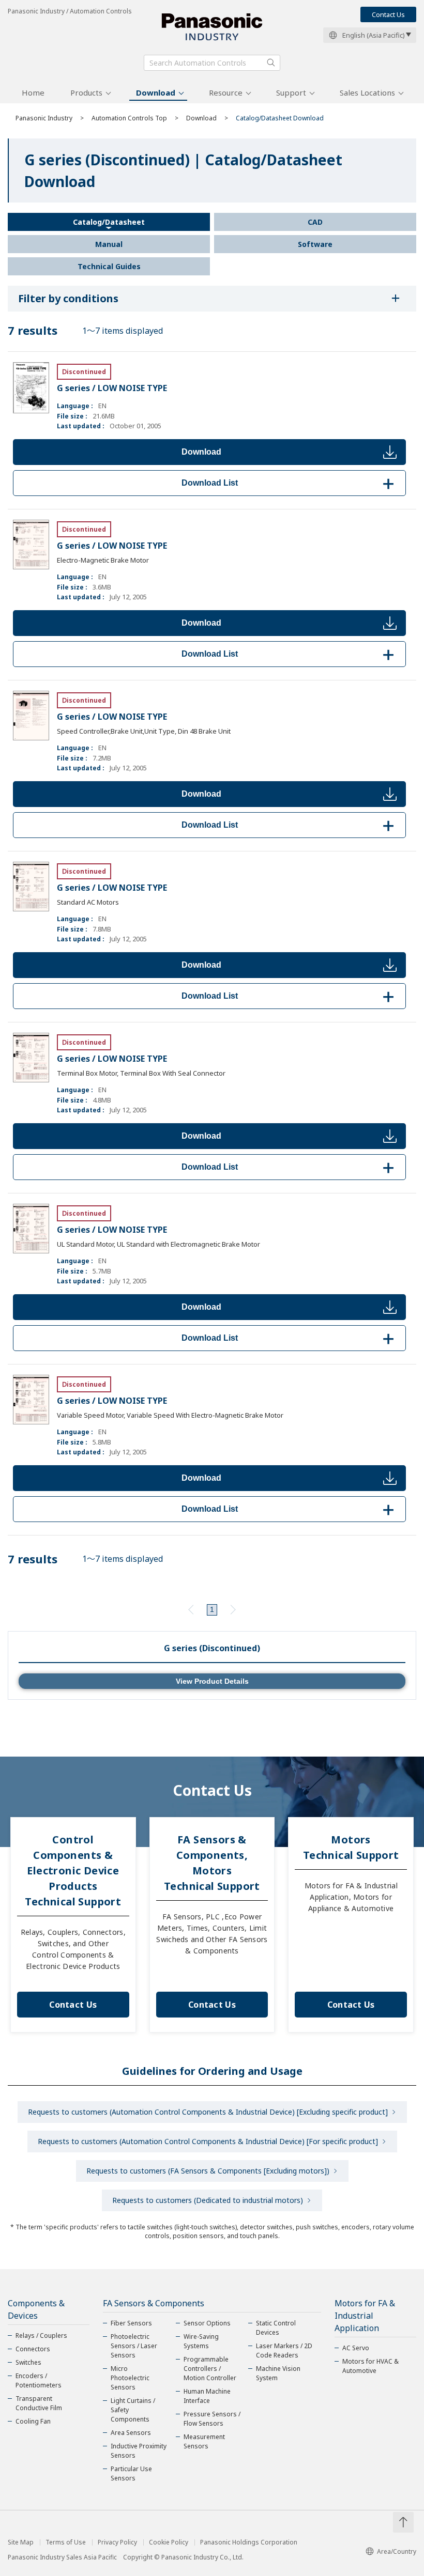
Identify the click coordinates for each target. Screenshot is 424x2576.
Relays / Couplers (41, 2336)
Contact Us (388, 14)
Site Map (21, 2542)
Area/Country (397, 2551)
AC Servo (356, 2348)
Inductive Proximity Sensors (139, 2451)
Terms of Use (66, 2542)
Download (156, 92)
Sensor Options (207, 2323)
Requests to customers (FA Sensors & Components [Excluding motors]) (208, 2171)
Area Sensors (131, 2433)
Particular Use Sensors (131, 2473)
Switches (28, 2362)
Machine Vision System (278, 2373)
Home (33, 92)
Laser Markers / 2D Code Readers (284, 2350)
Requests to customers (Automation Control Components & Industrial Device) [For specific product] (208, 2141)
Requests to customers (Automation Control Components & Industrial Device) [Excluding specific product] (208, 2112)
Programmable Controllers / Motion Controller (210, 2369)
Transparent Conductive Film (39, 2403)
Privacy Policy (117, 2542)
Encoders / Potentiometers (39, 2380)
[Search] (271, 63)
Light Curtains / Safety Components (133, 2410)
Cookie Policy (169, 2542)
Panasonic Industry (44, 118)
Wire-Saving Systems (201, 2341)
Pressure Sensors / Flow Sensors (212, 2419)
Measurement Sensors (204, 2441)
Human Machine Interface (207, 2396)
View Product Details (212, 1681)
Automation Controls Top (129, 118)
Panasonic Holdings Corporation (249, 2542)
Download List (290, 483)
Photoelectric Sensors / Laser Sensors (134, 2346)
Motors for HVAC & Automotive (370, 2366)
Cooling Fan (33, 2421)
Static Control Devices (276, 2328)
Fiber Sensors (131, 2323)
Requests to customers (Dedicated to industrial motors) (208, 2200)
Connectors (33, 2349)
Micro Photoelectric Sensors (130, 2378)
